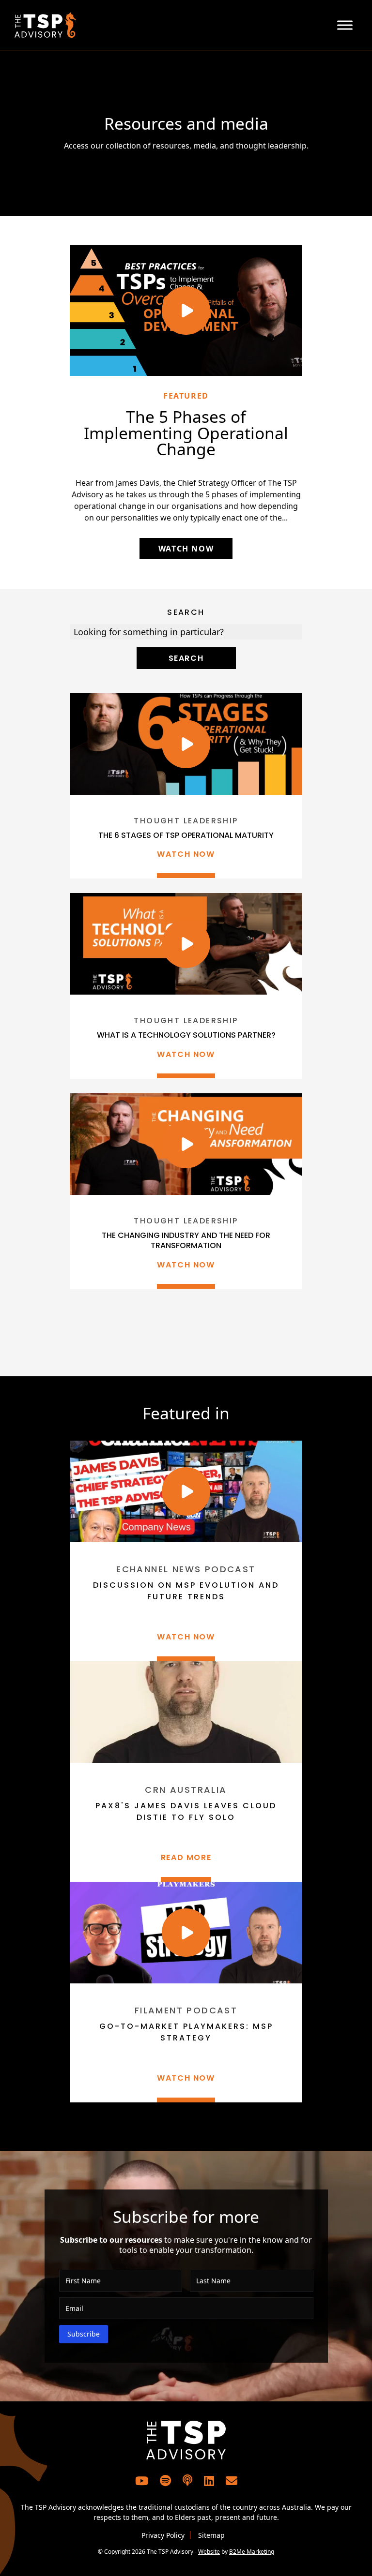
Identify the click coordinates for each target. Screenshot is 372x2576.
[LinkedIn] (209, 2480)
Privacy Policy (163, 2535)
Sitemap (211, 2535)
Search (186, 612)
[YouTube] (142, 2480)
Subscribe (84, 2334)
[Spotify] (165, 2480)
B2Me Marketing (252, 2552)
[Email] (232, 2480)
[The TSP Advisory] (100, 25)
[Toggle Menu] (345, 25)
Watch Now (186, 549)
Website (209, 2552)
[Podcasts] (187, 2481)
